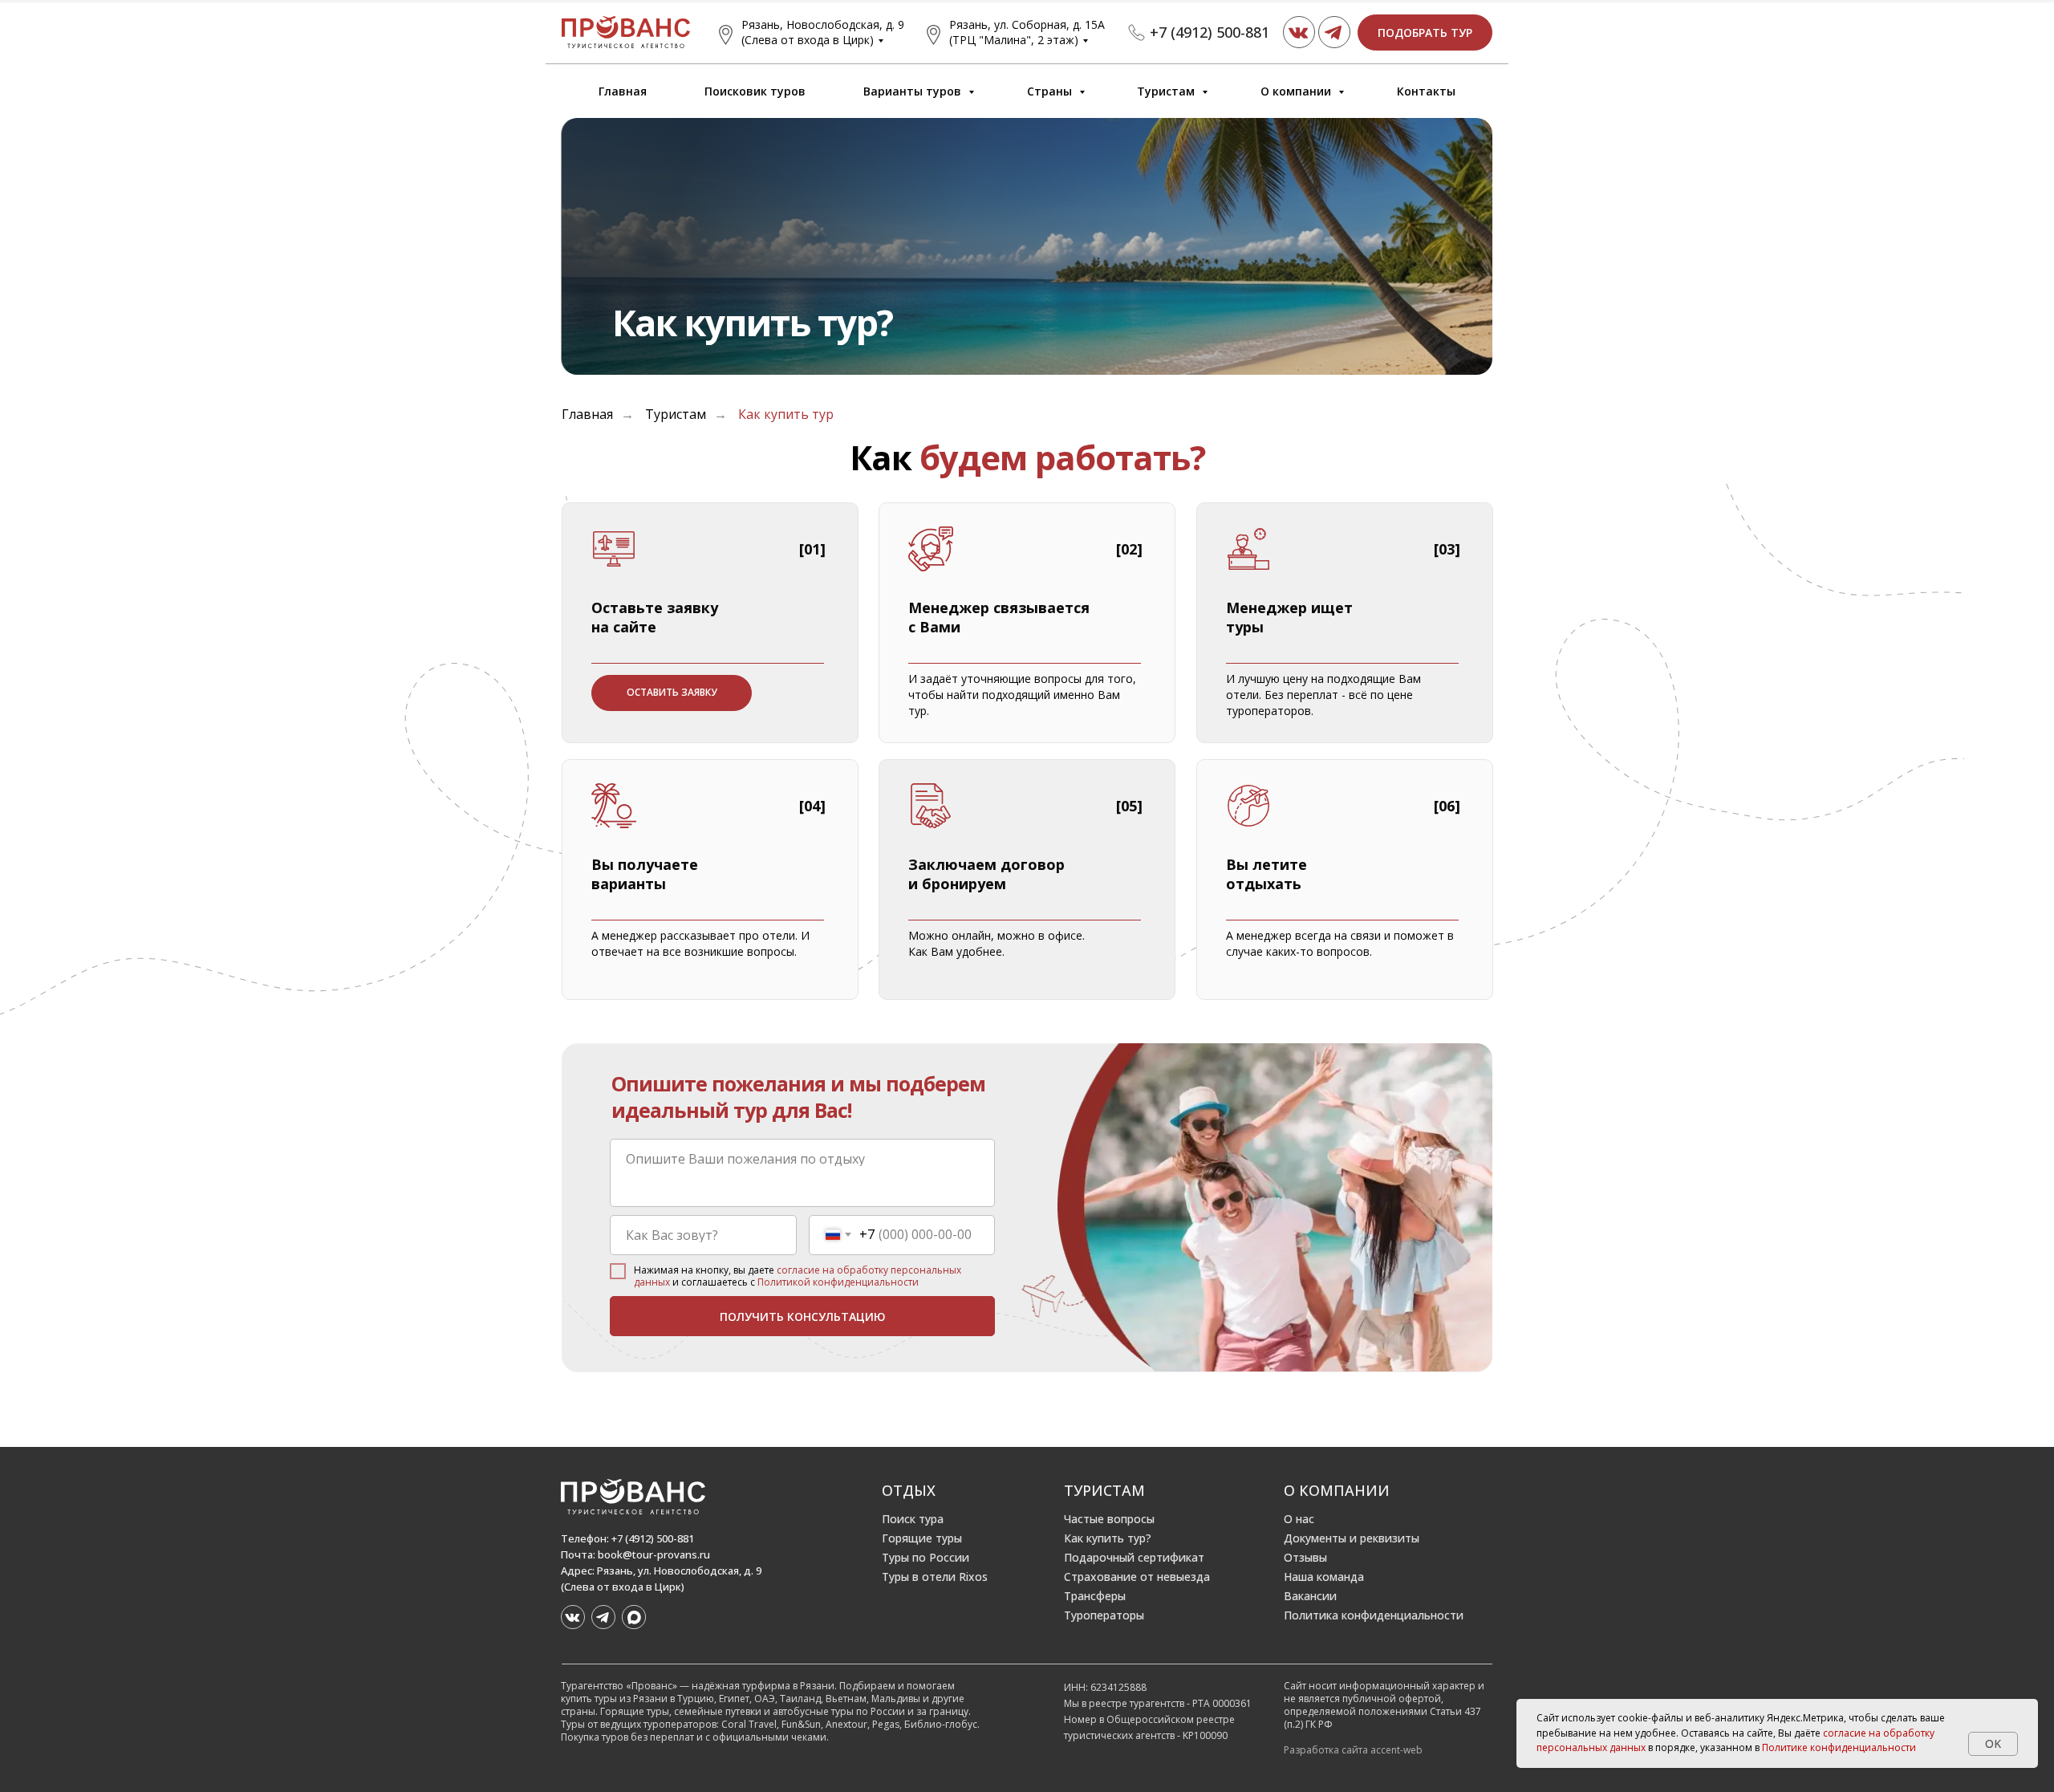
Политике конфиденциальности (1839, 1747)
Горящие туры (922, 1538)
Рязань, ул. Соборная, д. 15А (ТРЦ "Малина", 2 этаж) (1027, 32)
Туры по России (926, 1557)
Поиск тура (913, 1519)
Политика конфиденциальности (1374, 1615)
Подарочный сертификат (1134, 1557)
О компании (1297, 91)
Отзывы (1305, 1557)
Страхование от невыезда (1137, 1577)
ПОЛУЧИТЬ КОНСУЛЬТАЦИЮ (803, 1317)
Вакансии (1310, 1596)
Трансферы (1095, 1596)
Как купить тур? (1108, 1538)
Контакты (1426, 91)
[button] (1425, 33)
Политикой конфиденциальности (838, 1282)
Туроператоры (1104, 1615)
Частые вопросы (1109, 1519)
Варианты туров (914, 91)
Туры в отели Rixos (935, 1577)
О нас (1299, 1519)
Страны (1051, 91)
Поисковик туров (755, 91)
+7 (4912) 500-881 (1210, 32)
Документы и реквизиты (1352, 1538)
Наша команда (1324, 1577)
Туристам (1167, 91)
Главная (623, 91)
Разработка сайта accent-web (1353, 1750)
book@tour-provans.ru (654, 1554)
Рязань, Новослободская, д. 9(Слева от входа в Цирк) (823, 32)
